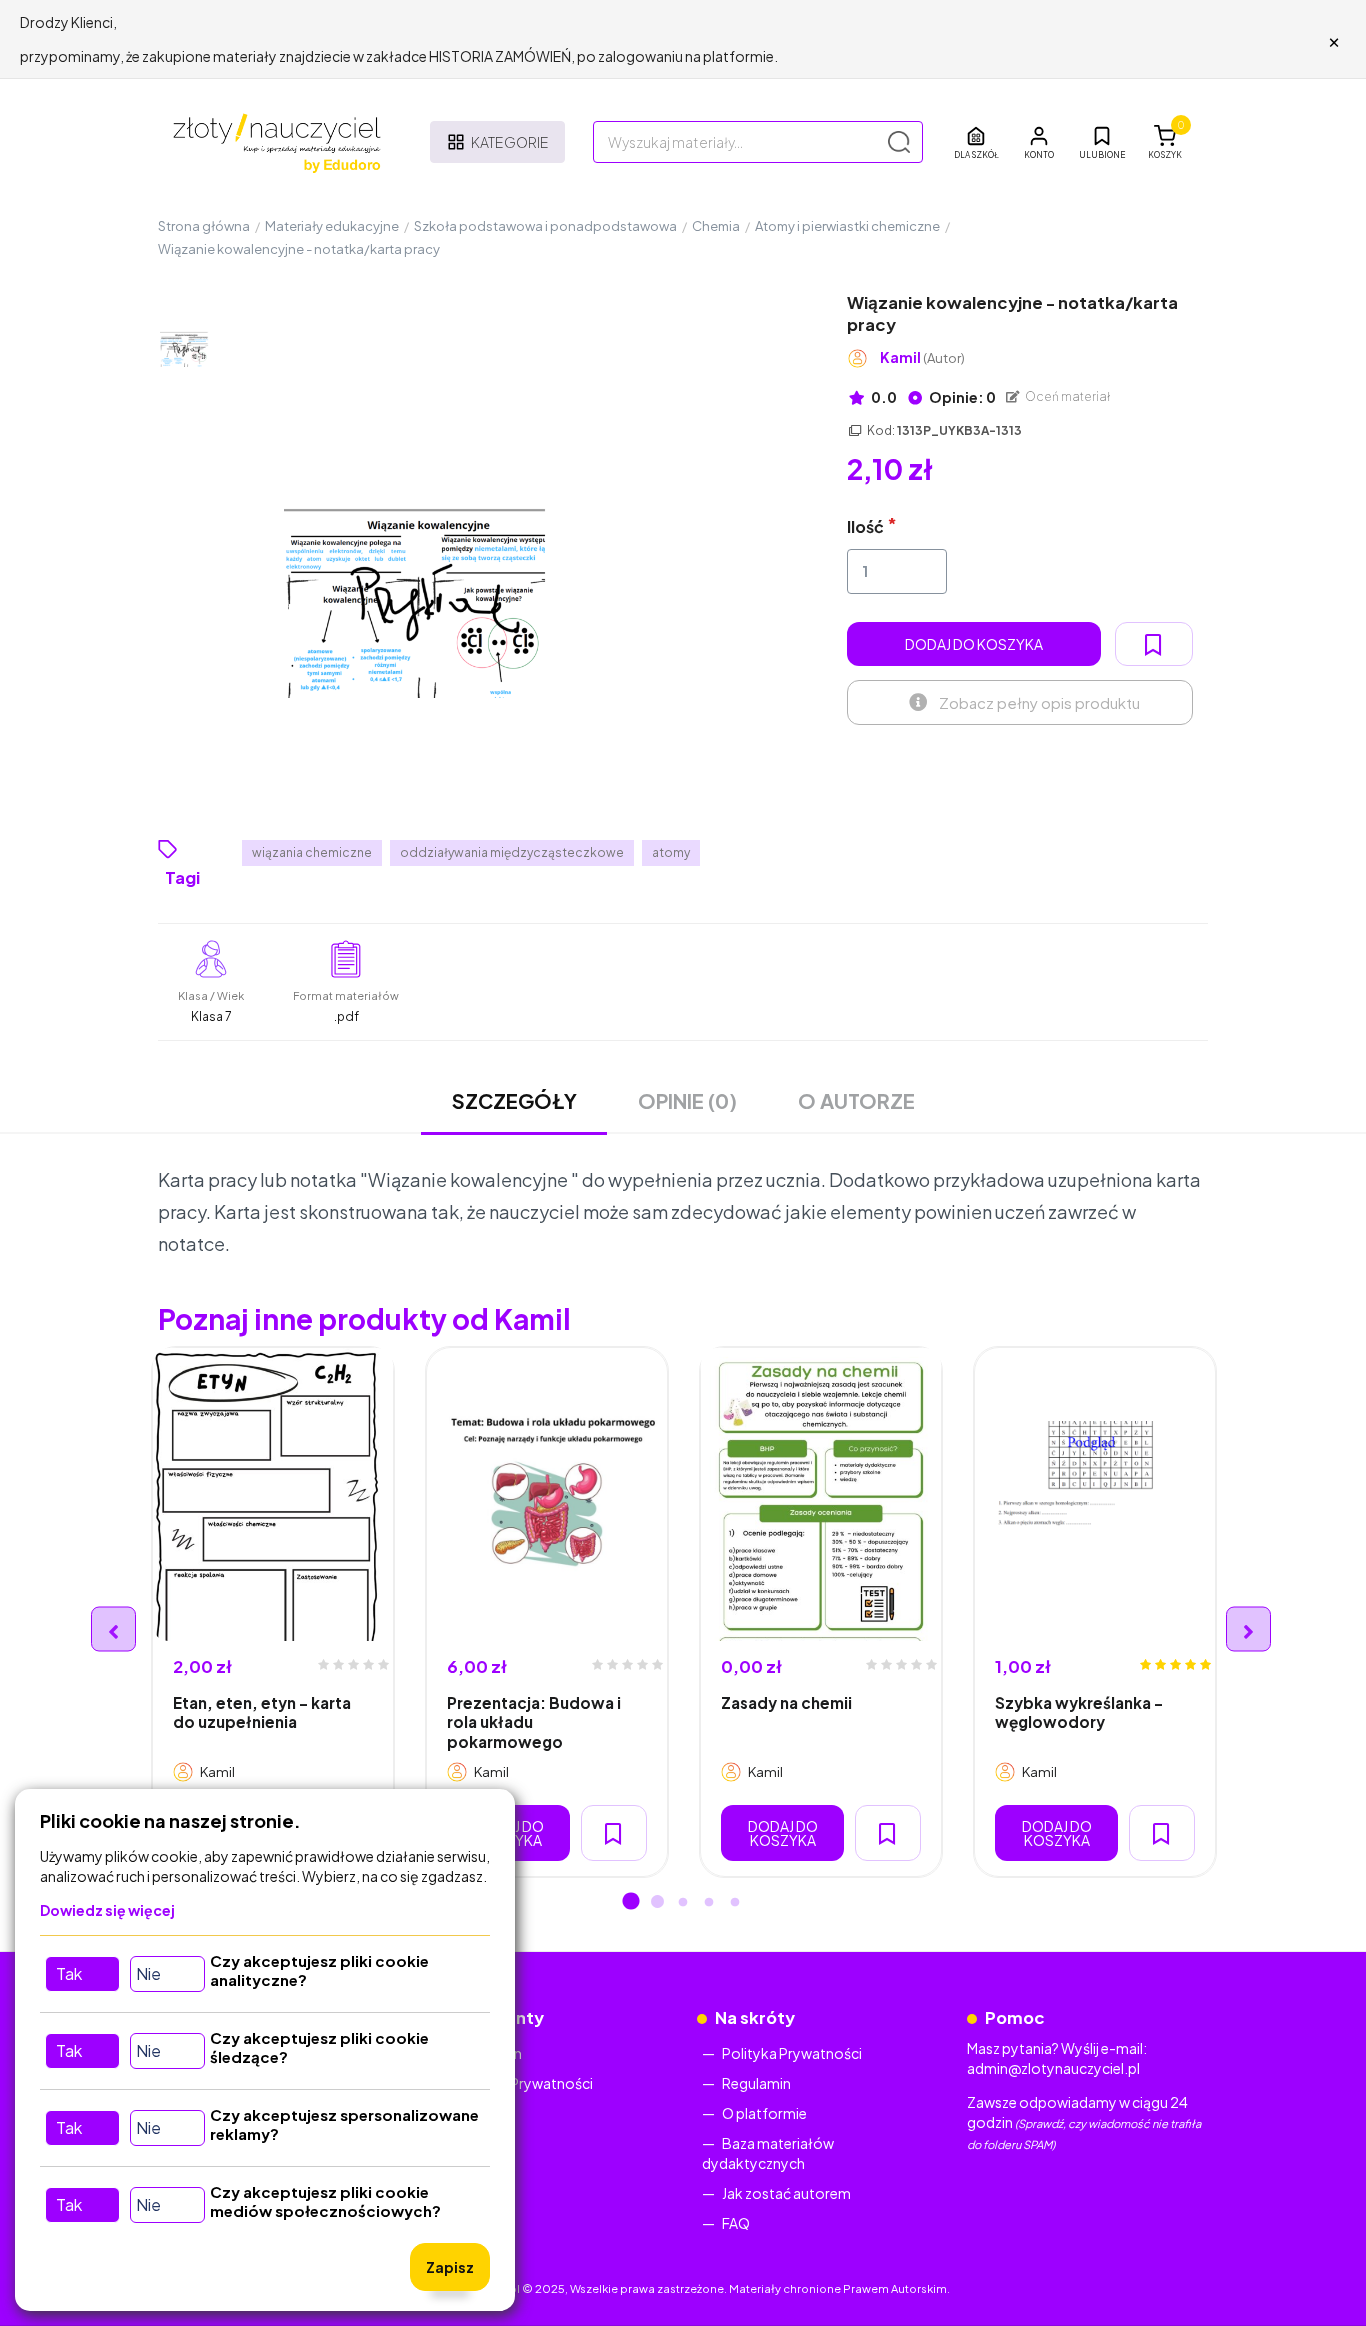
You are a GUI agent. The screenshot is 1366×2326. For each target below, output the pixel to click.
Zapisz (450, 2267)
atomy (671, 852)
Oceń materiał (1067, 396)
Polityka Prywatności (523, 2083)
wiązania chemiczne (312, 852)
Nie (148, 1973)
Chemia (716, 226)
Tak (69, 1973)
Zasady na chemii (786, 1702)
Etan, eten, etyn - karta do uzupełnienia (262, 1712)
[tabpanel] (273, 1612)
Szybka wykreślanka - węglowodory (1079, 1712)
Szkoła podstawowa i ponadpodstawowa (545, 226)
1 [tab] (631, 1903)
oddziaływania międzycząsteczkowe (512, 852)
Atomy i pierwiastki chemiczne (847, 226)
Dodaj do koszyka (974, 644)
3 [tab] (683, 1903)
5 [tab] (735, 1903)
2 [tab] (657, 1903)
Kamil (922, 357)
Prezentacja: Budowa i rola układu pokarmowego (534, 1722)
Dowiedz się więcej (107, 1910)
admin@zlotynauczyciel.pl (1053, 2068)
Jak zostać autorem (786, 2193)
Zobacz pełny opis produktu (1039, 702)
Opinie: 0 (961, 397)
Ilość (865, 526)
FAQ (736, 2223)
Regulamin (756, 2083)
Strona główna (204, 226)
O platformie (764, 2113)
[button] (1039, 142)
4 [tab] (709, 1903)
